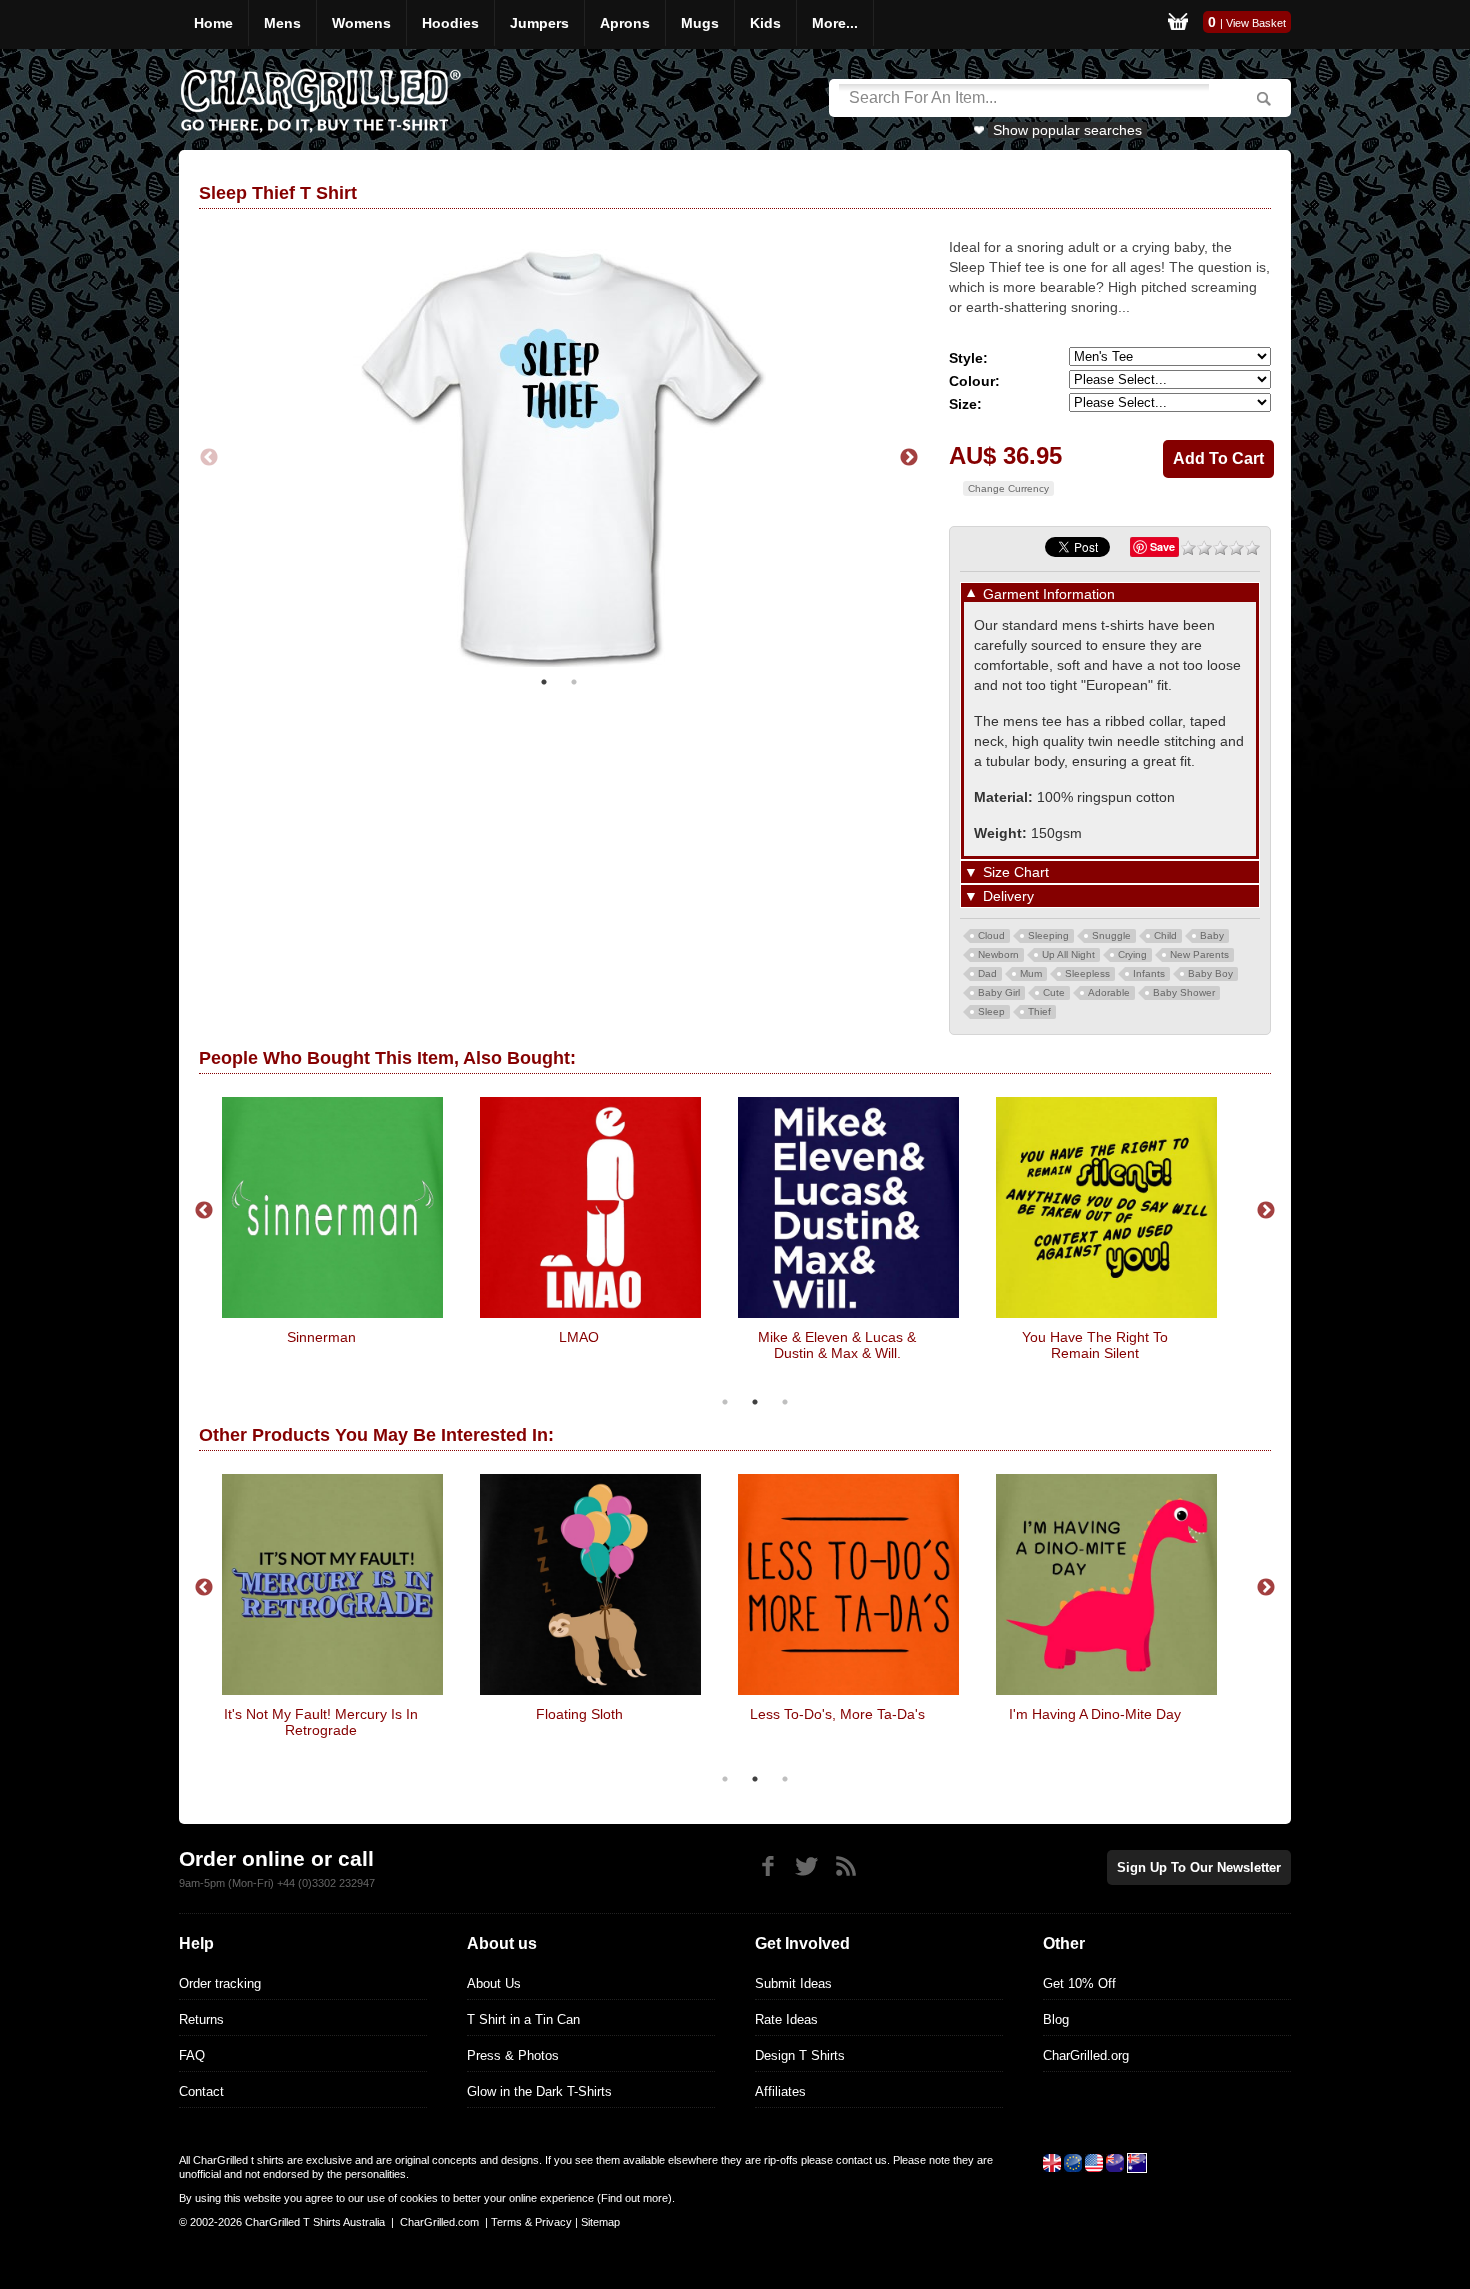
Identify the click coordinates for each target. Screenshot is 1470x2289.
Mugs (700, 23)
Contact (201, 2091)
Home (213, 23)
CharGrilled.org (1086, 2055)
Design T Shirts (800, 2055)
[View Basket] (1178, 24)
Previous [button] (209, 458)
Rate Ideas (786, 2019)
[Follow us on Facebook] (767, 1866)
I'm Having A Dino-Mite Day (1095, 1714)
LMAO (579, 1337)
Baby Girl (999, 992)
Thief (1039, 1011)
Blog (1056, 2019)
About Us (494, 1983)
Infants (1149, 973)
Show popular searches (1067, 130)
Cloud (991, 935)
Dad (987, 973)
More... (835, 23)
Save (1162, 546)
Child (1165, 935)
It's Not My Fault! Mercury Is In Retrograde (321, 1722)
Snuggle (1111, 935)
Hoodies (450, 23)
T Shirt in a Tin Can (523, 2019)
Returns (201, 2019)
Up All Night (1068, 954)
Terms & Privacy (531, 2222)
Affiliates (780, 2091)
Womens (361, 23)
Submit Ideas (793, 1983)
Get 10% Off (1079, 1983)
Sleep (991, 1011)
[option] (559, 458)
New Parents (1199, 954)
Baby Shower (1184, 992)
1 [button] (544, 682)
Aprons (625, 23)
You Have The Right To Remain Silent (1095, 1345)
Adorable (1109, 992)
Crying (1132, 954)
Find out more (634, 2198)
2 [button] (574, 682)
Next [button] (909, 458)
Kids (765, 23)
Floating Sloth (579, 1714)
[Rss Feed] (845, 1866)
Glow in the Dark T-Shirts (539, 2091)
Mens (282, 23)
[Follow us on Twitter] (806, 1866)
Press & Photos (513, 2055)
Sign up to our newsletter (1199, 1867)
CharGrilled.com (439, 2222)
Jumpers (539, 23)
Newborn (998, 954)
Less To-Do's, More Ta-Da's (837, 1714)
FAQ (192, 2055)
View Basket (1256, 23)
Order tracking (220, 1983)
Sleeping (1048, 935)
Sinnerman (321, 1337)
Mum (1031, 973)
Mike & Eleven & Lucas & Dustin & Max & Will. (837, 1345)
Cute (1054, 992)
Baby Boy (1210, 973)
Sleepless (1087, 973)
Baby (1212, 935)
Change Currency (1008, 488)
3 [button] (785, 1402)
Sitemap (600, 2222)
